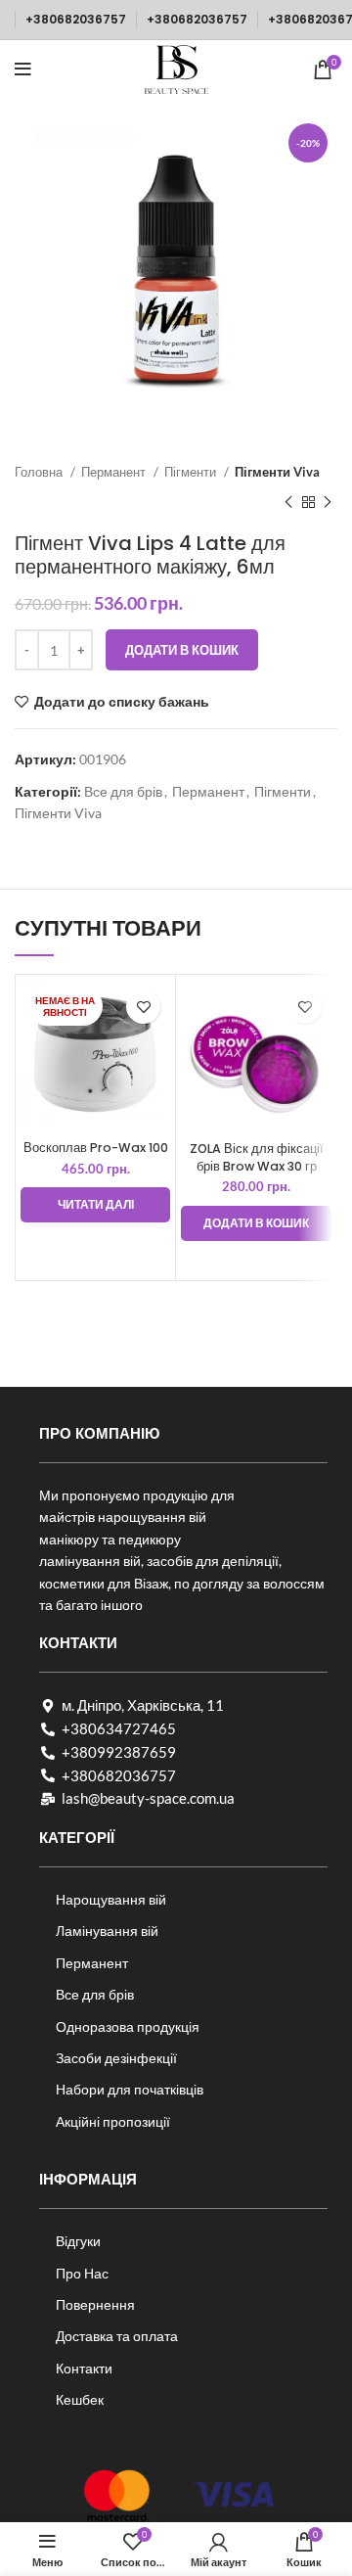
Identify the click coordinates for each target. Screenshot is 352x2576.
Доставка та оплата (117, 2336)
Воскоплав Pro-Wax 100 (96, 1148)
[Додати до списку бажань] (143, 1007)
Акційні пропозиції (113, 2121)
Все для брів (123, 791)
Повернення (95, 2304)
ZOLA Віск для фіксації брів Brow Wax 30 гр (257, 1157)
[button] (256, 1223)
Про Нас (82, 2273)
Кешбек (80, 2399)
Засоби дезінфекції (116, 2058)
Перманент (115, 472)
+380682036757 (76, 19)
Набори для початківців (130, 2089)
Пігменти (192, 472)
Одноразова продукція (128, 2026)
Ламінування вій (107, 1931)
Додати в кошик (182, 650)
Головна (40, 472)
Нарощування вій (111, 1899)
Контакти (84, 2368)
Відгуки (78, 2241)
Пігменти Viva (277, 472)
